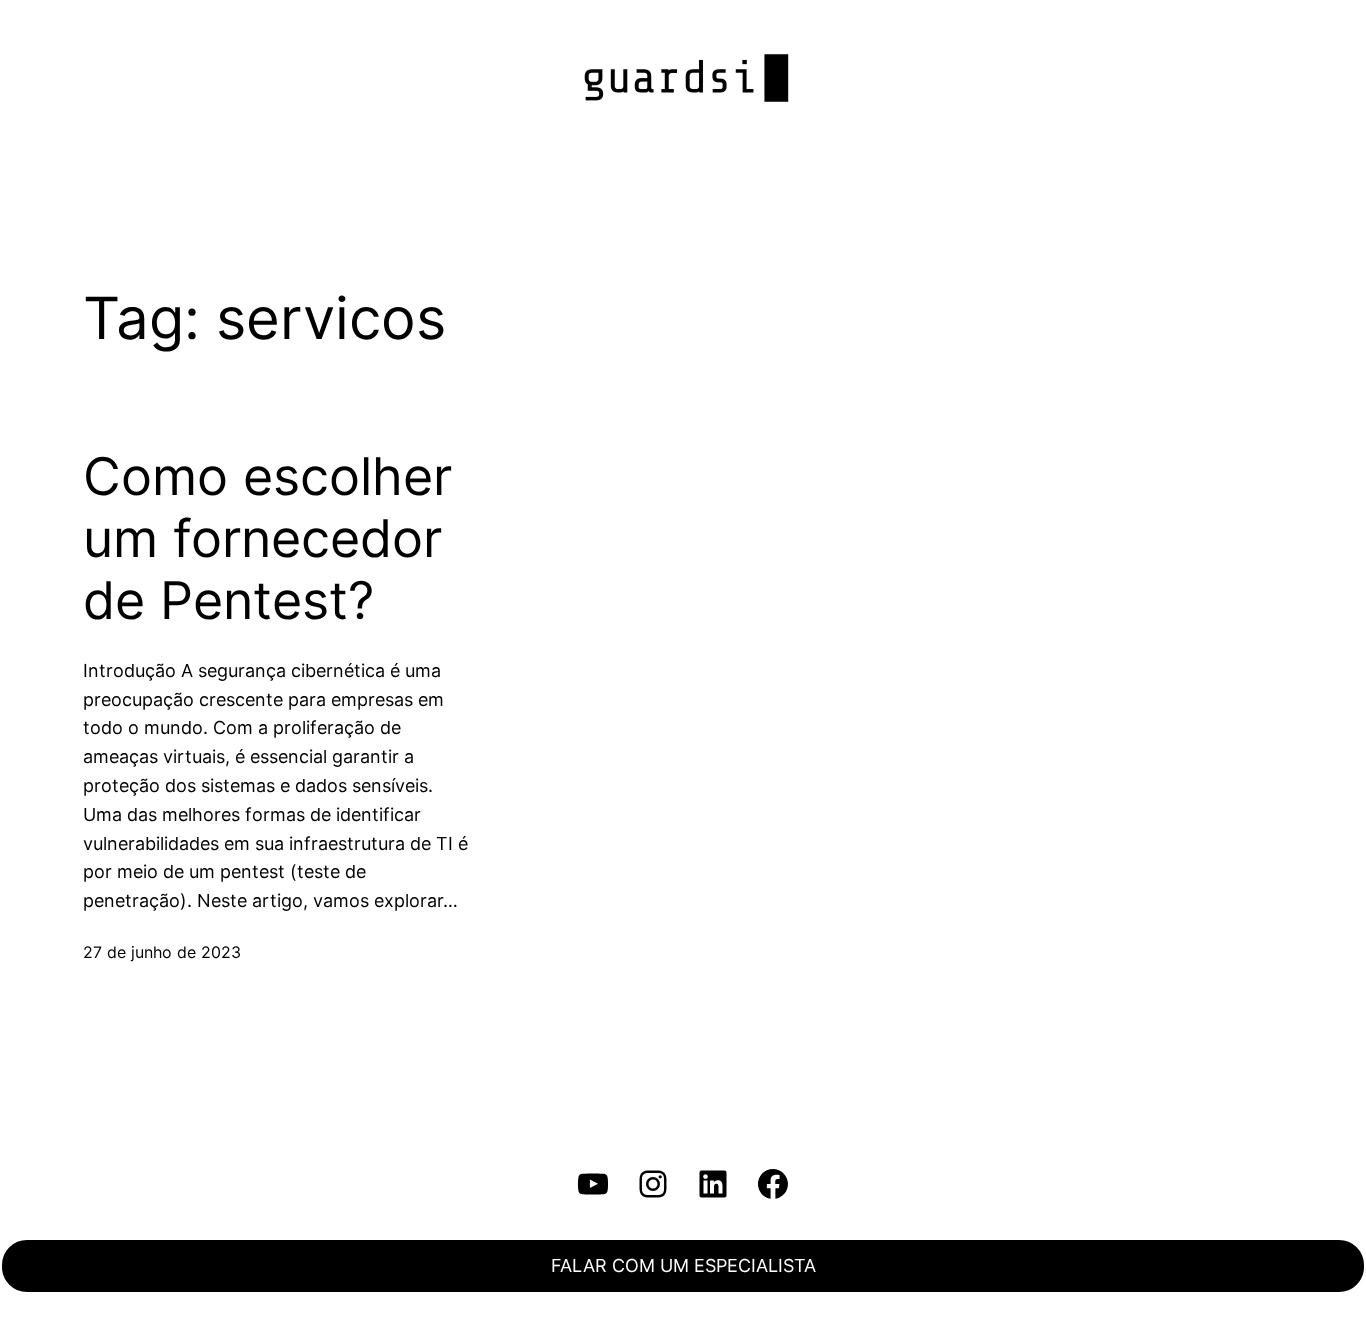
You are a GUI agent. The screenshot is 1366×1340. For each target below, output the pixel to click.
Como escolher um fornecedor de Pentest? (267, 539)
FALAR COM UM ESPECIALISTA (683, 1265)
